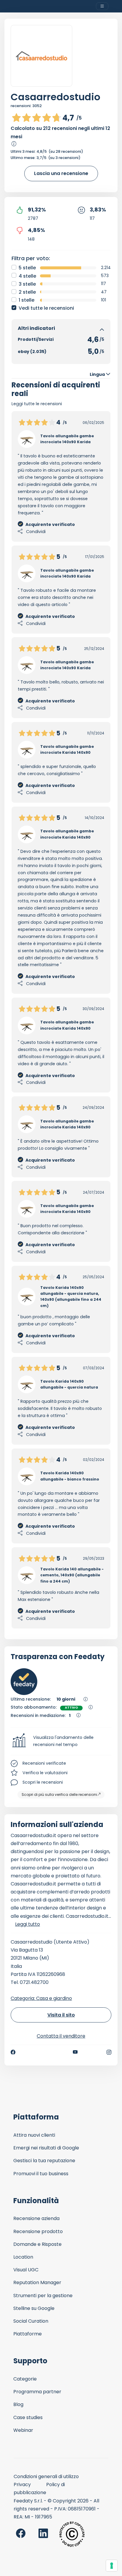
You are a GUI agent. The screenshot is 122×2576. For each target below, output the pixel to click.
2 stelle (27, 292)
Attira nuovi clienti (34, 2135)
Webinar (23, 2430)
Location (23, 2257)
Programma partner (37, 2392)
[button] (61, 1741)
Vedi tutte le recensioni (46, 308)
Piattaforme (28, 2334)
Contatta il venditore (61, 2036)
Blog (18, 2404)
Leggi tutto (28, 1924)
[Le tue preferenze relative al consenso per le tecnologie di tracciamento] (112, 2566)
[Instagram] (109, 2052)
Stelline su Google (34, 2308)
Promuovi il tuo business (41, 2174)
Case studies (28, 2417)
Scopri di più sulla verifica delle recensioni (59, 1795)
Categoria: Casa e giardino (41, 1998)
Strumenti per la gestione (43, 2296)
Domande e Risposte (37, 2244)
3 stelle (27, 284)
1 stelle (27, 300)
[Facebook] (13, 2052)
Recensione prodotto (38, 2231)
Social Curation (31, 2321)
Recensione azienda (36, 2218)
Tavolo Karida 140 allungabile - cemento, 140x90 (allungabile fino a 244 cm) (72, 1575)
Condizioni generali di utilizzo (46, 2476)
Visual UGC (26, 2270)
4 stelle (27, 276)
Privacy (22, 2484)
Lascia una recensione (61, 173)
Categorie (25, 2379)
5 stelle (27, 268)
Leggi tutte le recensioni (37, 404)
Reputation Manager (37, 2282)
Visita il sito (61, 2015)
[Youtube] (75, 2052)
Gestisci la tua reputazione (44, 2161)
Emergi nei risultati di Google (46, 2148)
